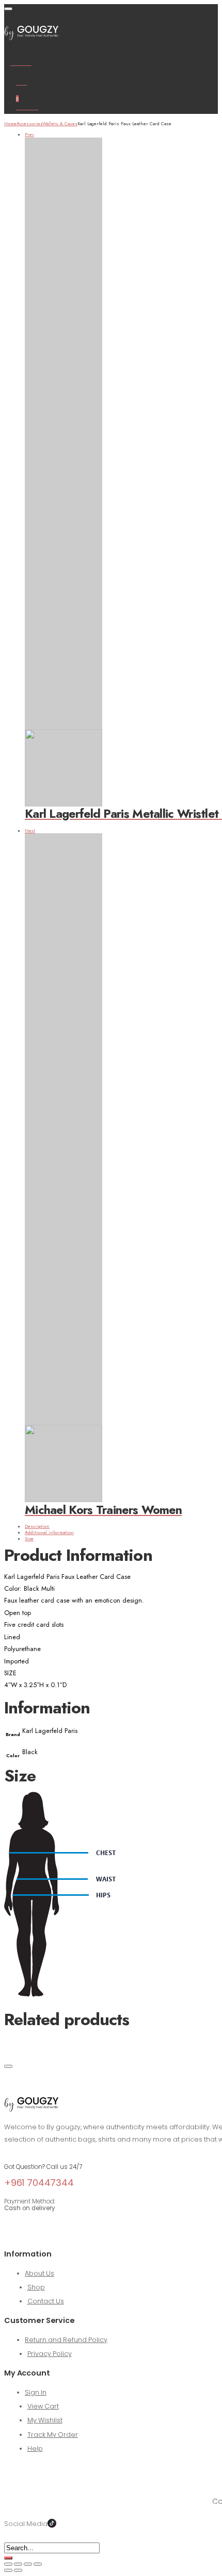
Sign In (36, 2392)
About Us (39, 2273)
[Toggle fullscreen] (18, 2564)
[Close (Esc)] (38, 2564)
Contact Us (46, 2301)
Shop (36, 2287)
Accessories (29, 123)
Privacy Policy (50, 2354)
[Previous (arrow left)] (8, 2570)
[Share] (28, 2564)
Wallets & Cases (60, 123)
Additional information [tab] (49, 1532)
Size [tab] (29, 1538)
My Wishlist (45, 2420)
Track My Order (53, 2435)
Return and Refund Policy (66, 2340)
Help (35, 2448)
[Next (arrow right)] (18, 2570)
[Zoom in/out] (8, 2564)
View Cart (43, 2406)
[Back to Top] (8, 2066)
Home (10, 123)
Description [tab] (37, 1526)
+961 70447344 (39, 2183)
